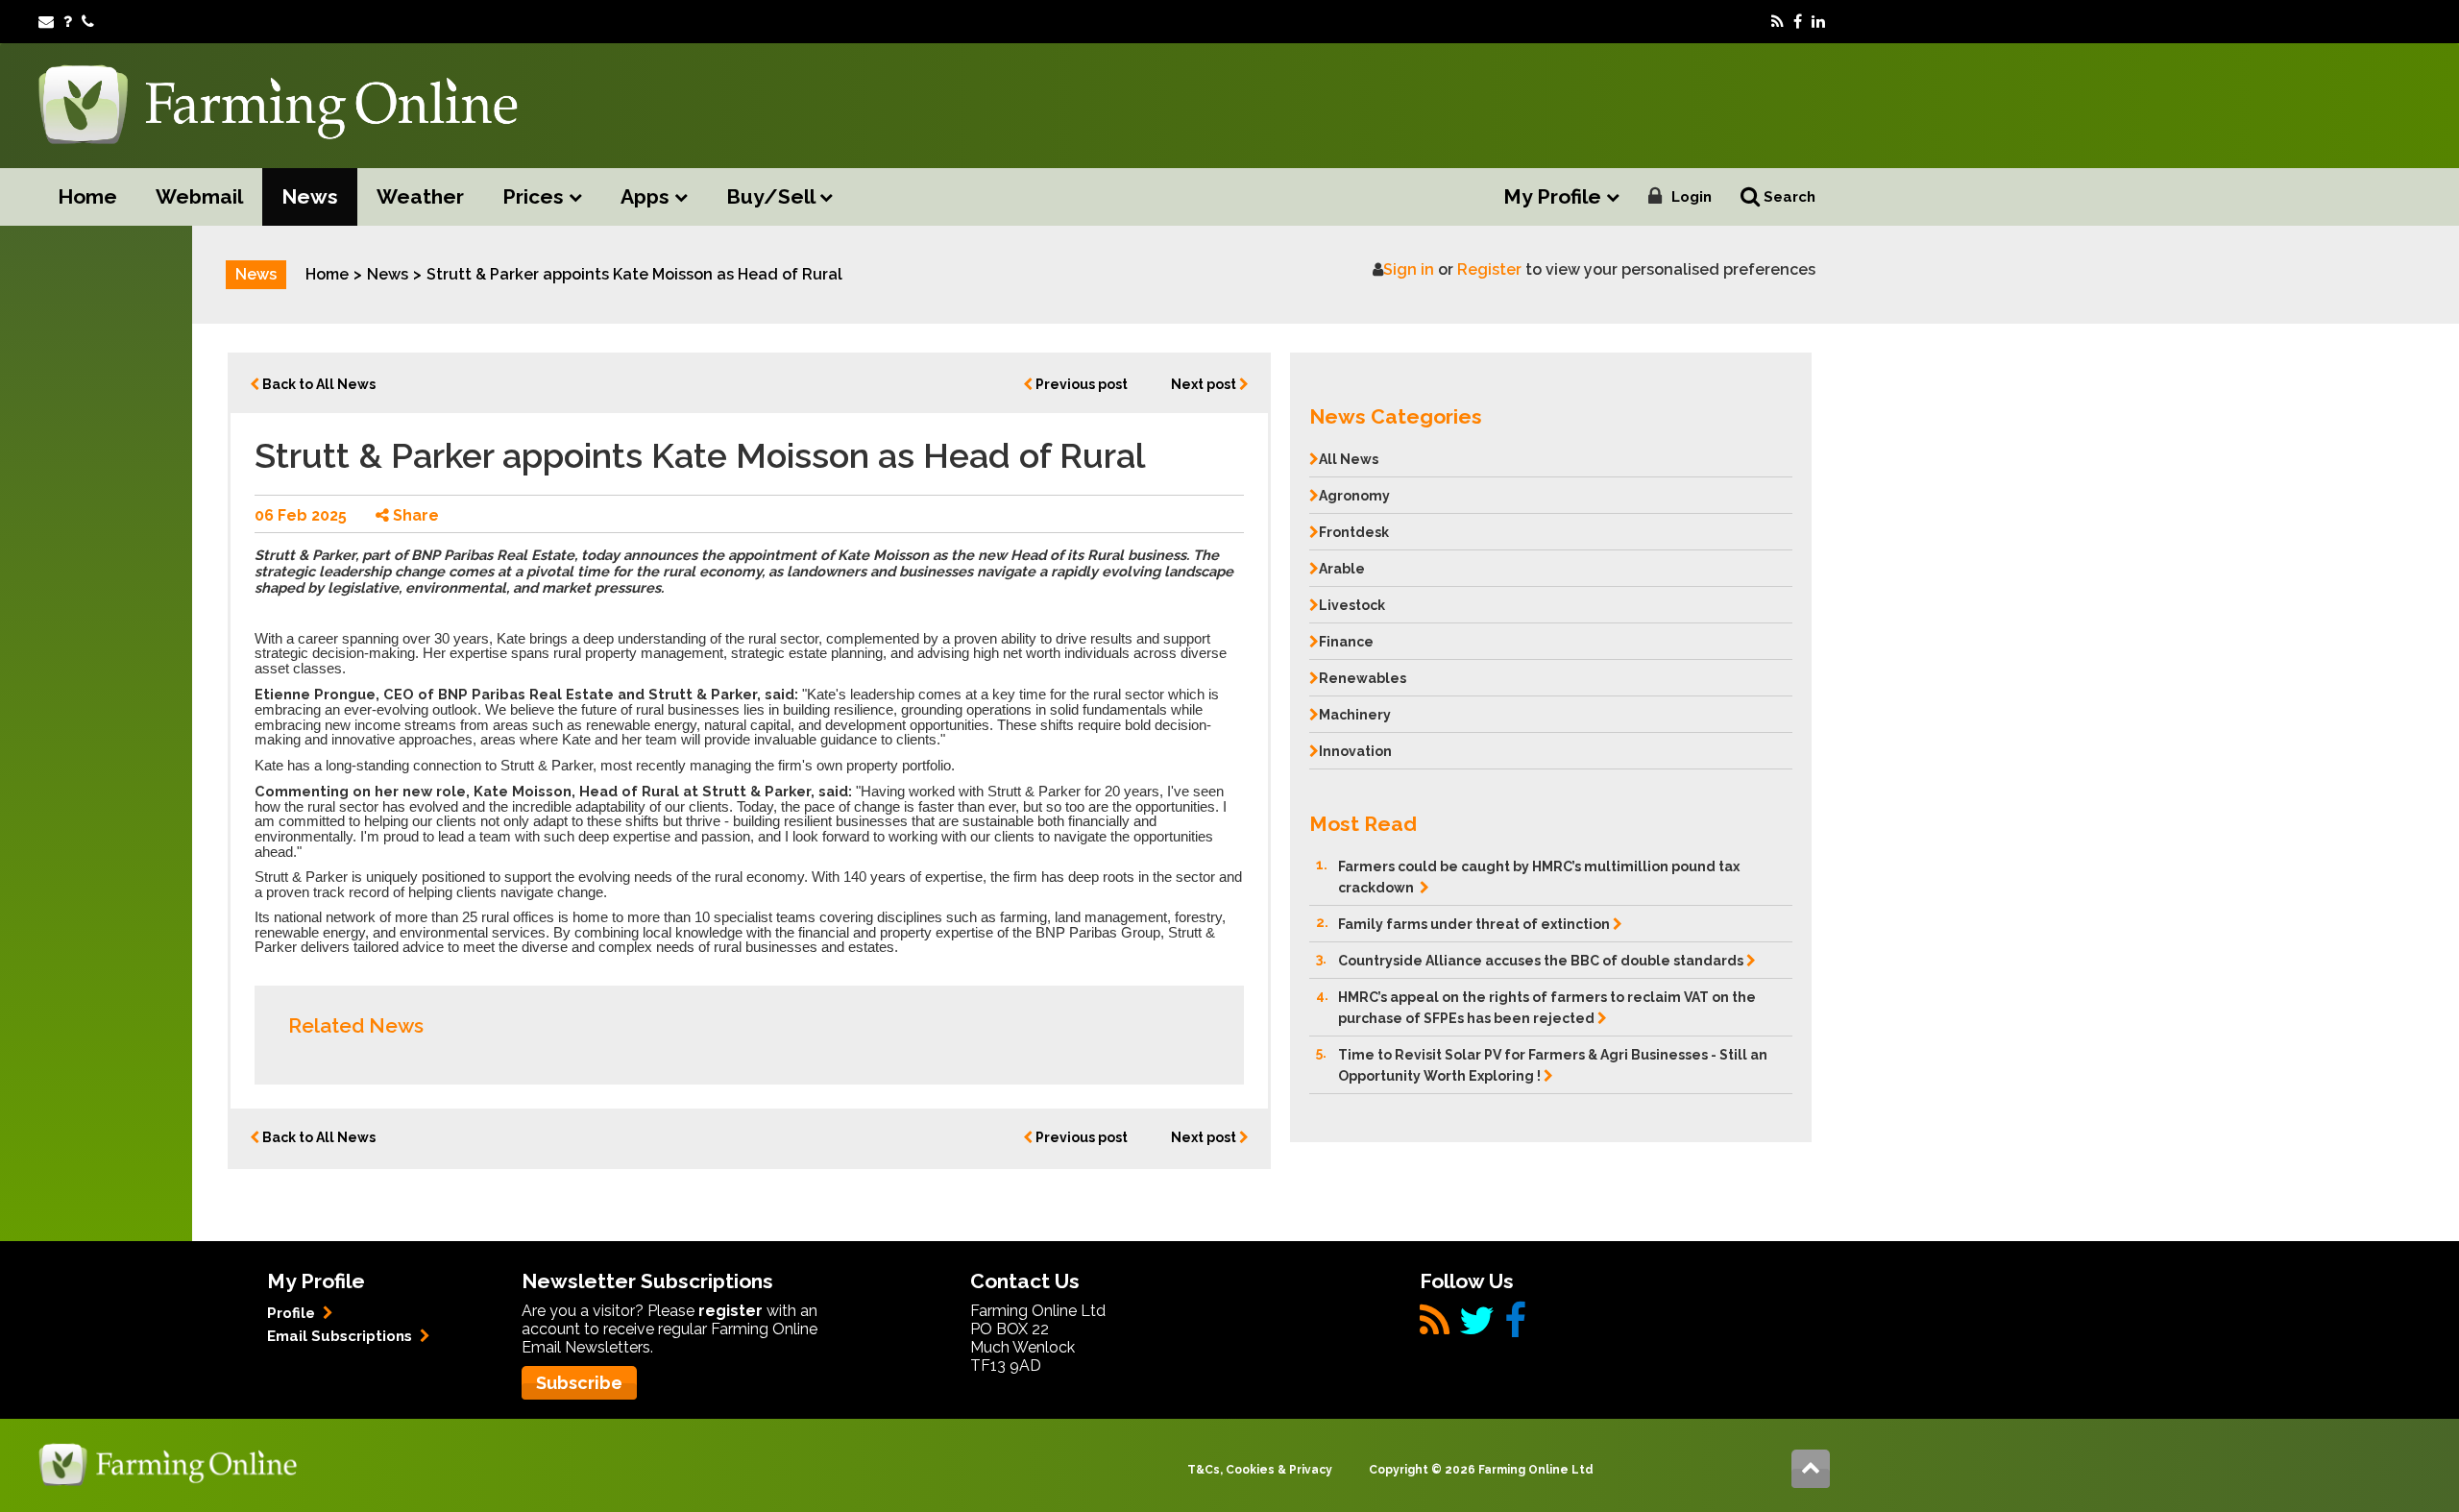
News (310, 196)
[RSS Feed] (1777, 22)
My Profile (1555, 196)
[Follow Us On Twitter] (1477, 1328)
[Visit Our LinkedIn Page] (1818, 22)
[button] (1551, 412)
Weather (420, 196)
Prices (536, 196)
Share (414, 515)
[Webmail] (46, 22)
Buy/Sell (773, 196)
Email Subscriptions (341, 1336)
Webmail (199, 196)
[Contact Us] (88, 22)
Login (1692, 197)
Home (87, 196)
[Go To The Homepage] (168, 1463)
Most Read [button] (1363, 824)
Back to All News (317, 384)
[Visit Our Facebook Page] (1798, 22)
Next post (1205, 384)
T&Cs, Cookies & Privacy (1260, 1470)
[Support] (68, 22)
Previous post (1080, 384)
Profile (293, 1313)
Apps (647, 196)
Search (1788, 197)
